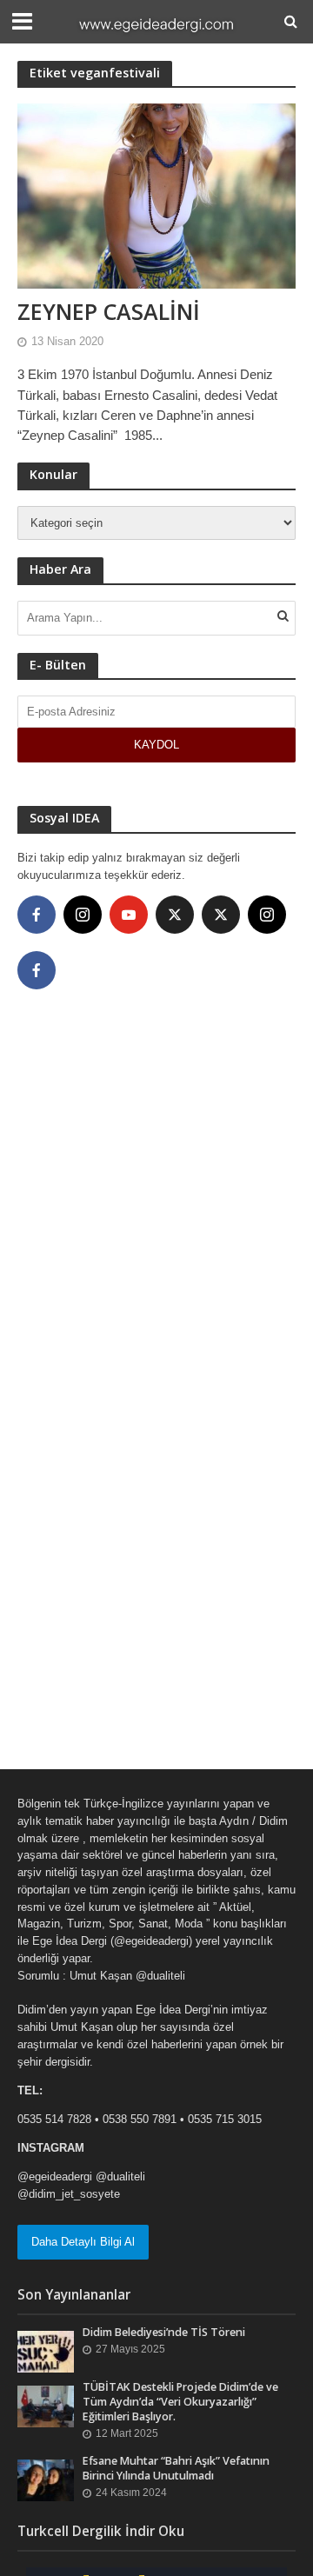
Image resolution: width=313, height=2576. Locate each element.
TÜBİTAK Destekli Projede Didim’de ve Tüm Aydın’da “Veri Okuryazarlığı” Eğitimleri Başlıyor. (180, 2402)
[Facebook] (37, 915)
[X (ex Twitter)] (175, 915)
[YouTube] (129, 915)
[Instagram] (83, 915)
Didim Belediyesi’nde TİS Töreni (164, 2332)
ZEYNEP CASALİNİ (109, 311)
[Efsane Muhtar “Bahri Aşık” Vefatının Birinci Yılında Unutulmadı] (46, 2479)
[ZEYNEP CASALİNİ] (156, 194)
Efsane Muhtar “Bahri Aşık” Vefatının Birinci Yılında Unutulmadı (176, 2468)
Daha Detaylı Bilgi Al (83, 2242)
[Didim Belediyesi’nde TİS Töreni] (46, 2351)
